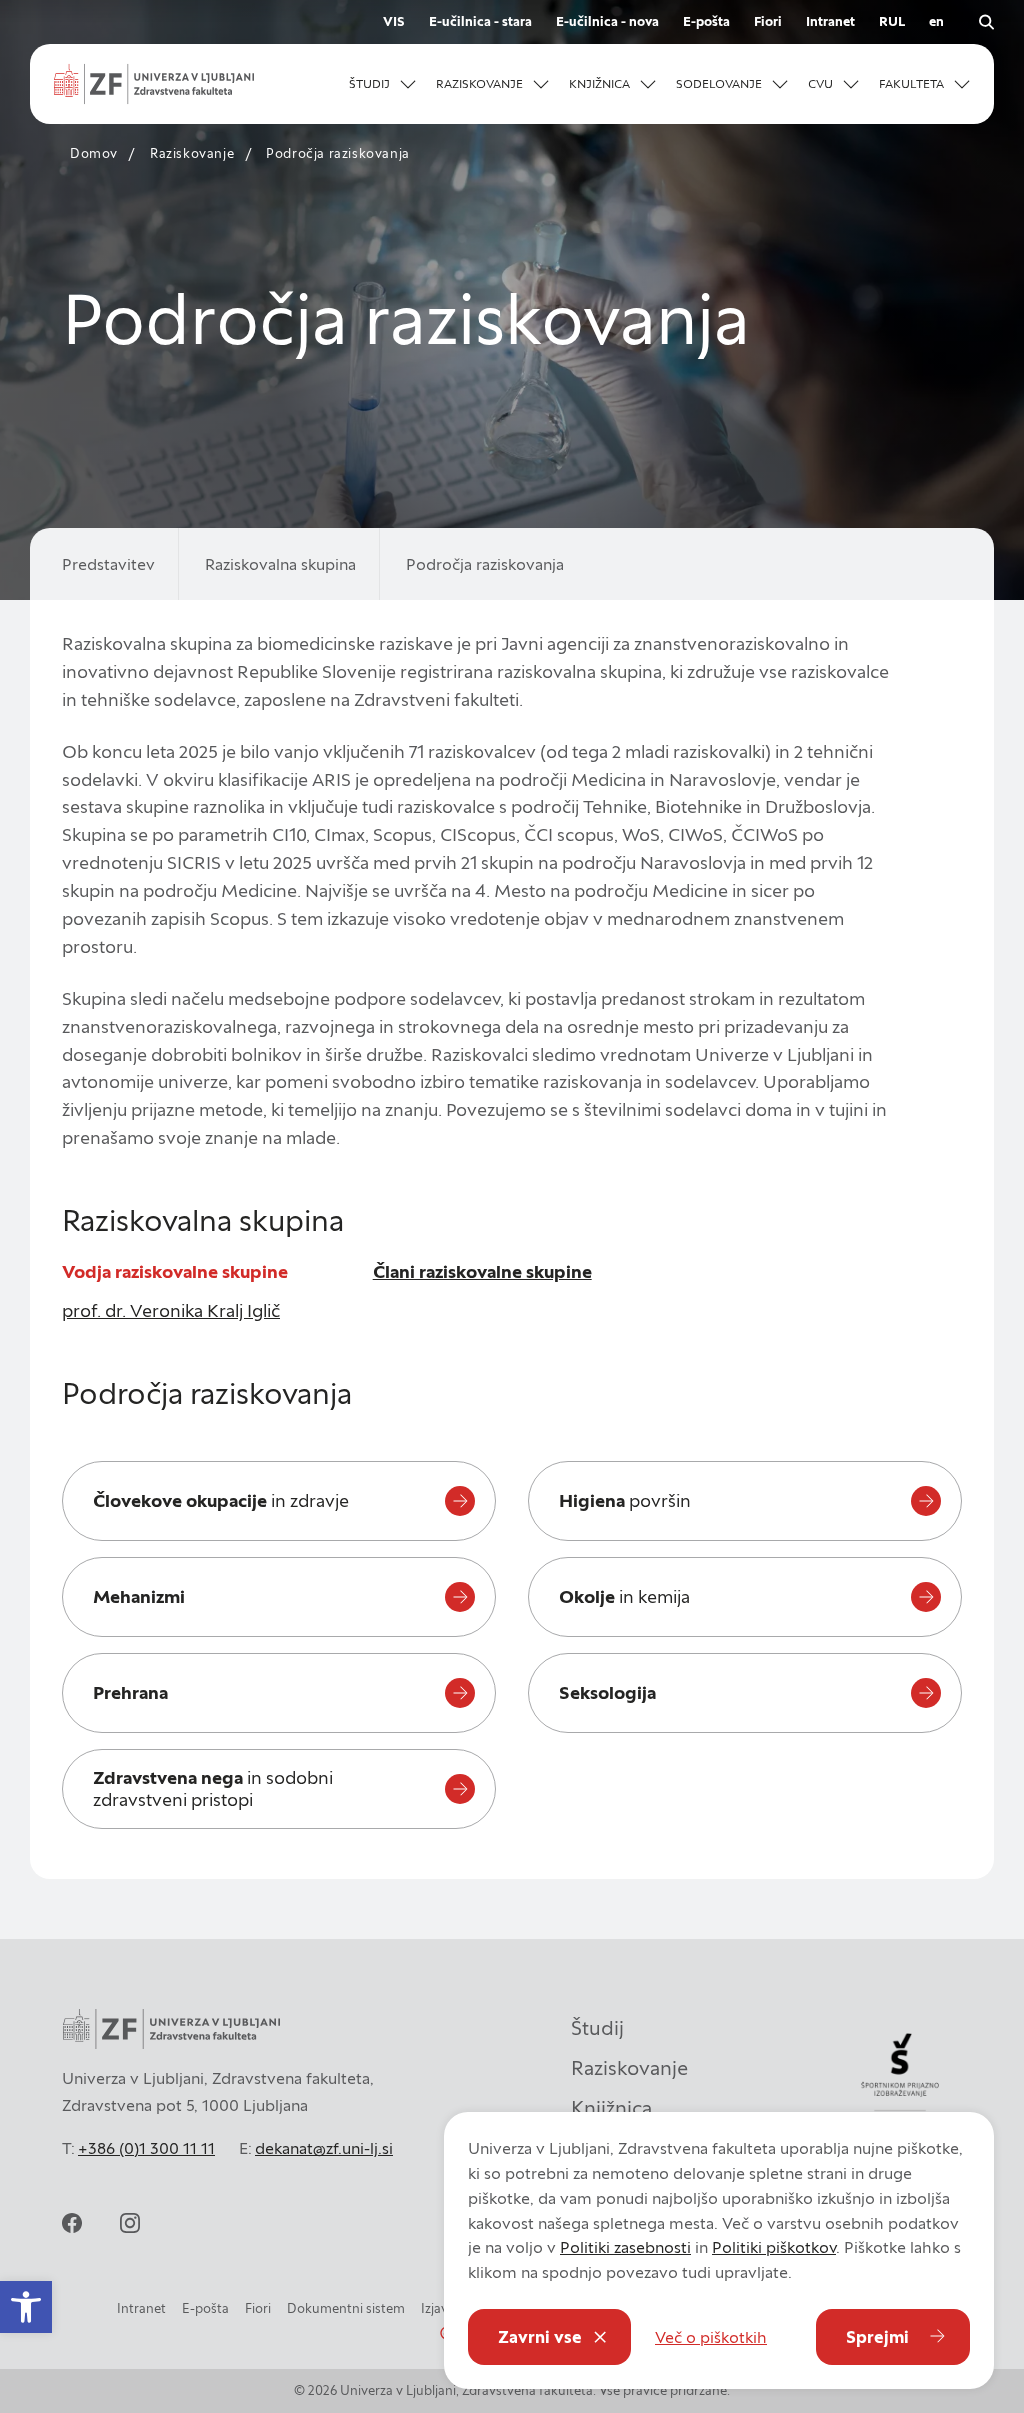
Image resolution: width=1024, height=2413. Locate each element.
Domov (94, 153)
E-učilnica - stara (480, 21)
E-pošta (706, 21)
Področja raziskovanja (485, 564)
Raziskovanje (192, 153)
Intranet (830, 21)
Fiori (768, 21)
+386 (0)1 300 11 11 (146, 2148)
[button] (382, 84)
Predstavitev (108, 564)
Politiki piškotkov (774, 2247)
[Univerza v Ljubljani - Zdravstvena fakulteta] (154, 84)
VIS (394, 21)
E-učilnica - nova (607, 21)
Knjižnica (611, 2108)
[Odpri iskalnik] (986, 22)
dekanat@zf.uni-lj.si (324, 2148)
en (936, 21)
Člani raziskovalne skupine (482, 1271)
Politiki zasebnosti (625, 2247)
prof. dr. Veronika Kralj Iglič (171, 1310)
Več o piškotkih (711, 2337)
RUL (892, 21)
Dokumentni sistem (346, 2308)
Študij (597, 2028)
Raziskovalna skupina (280, 564)
